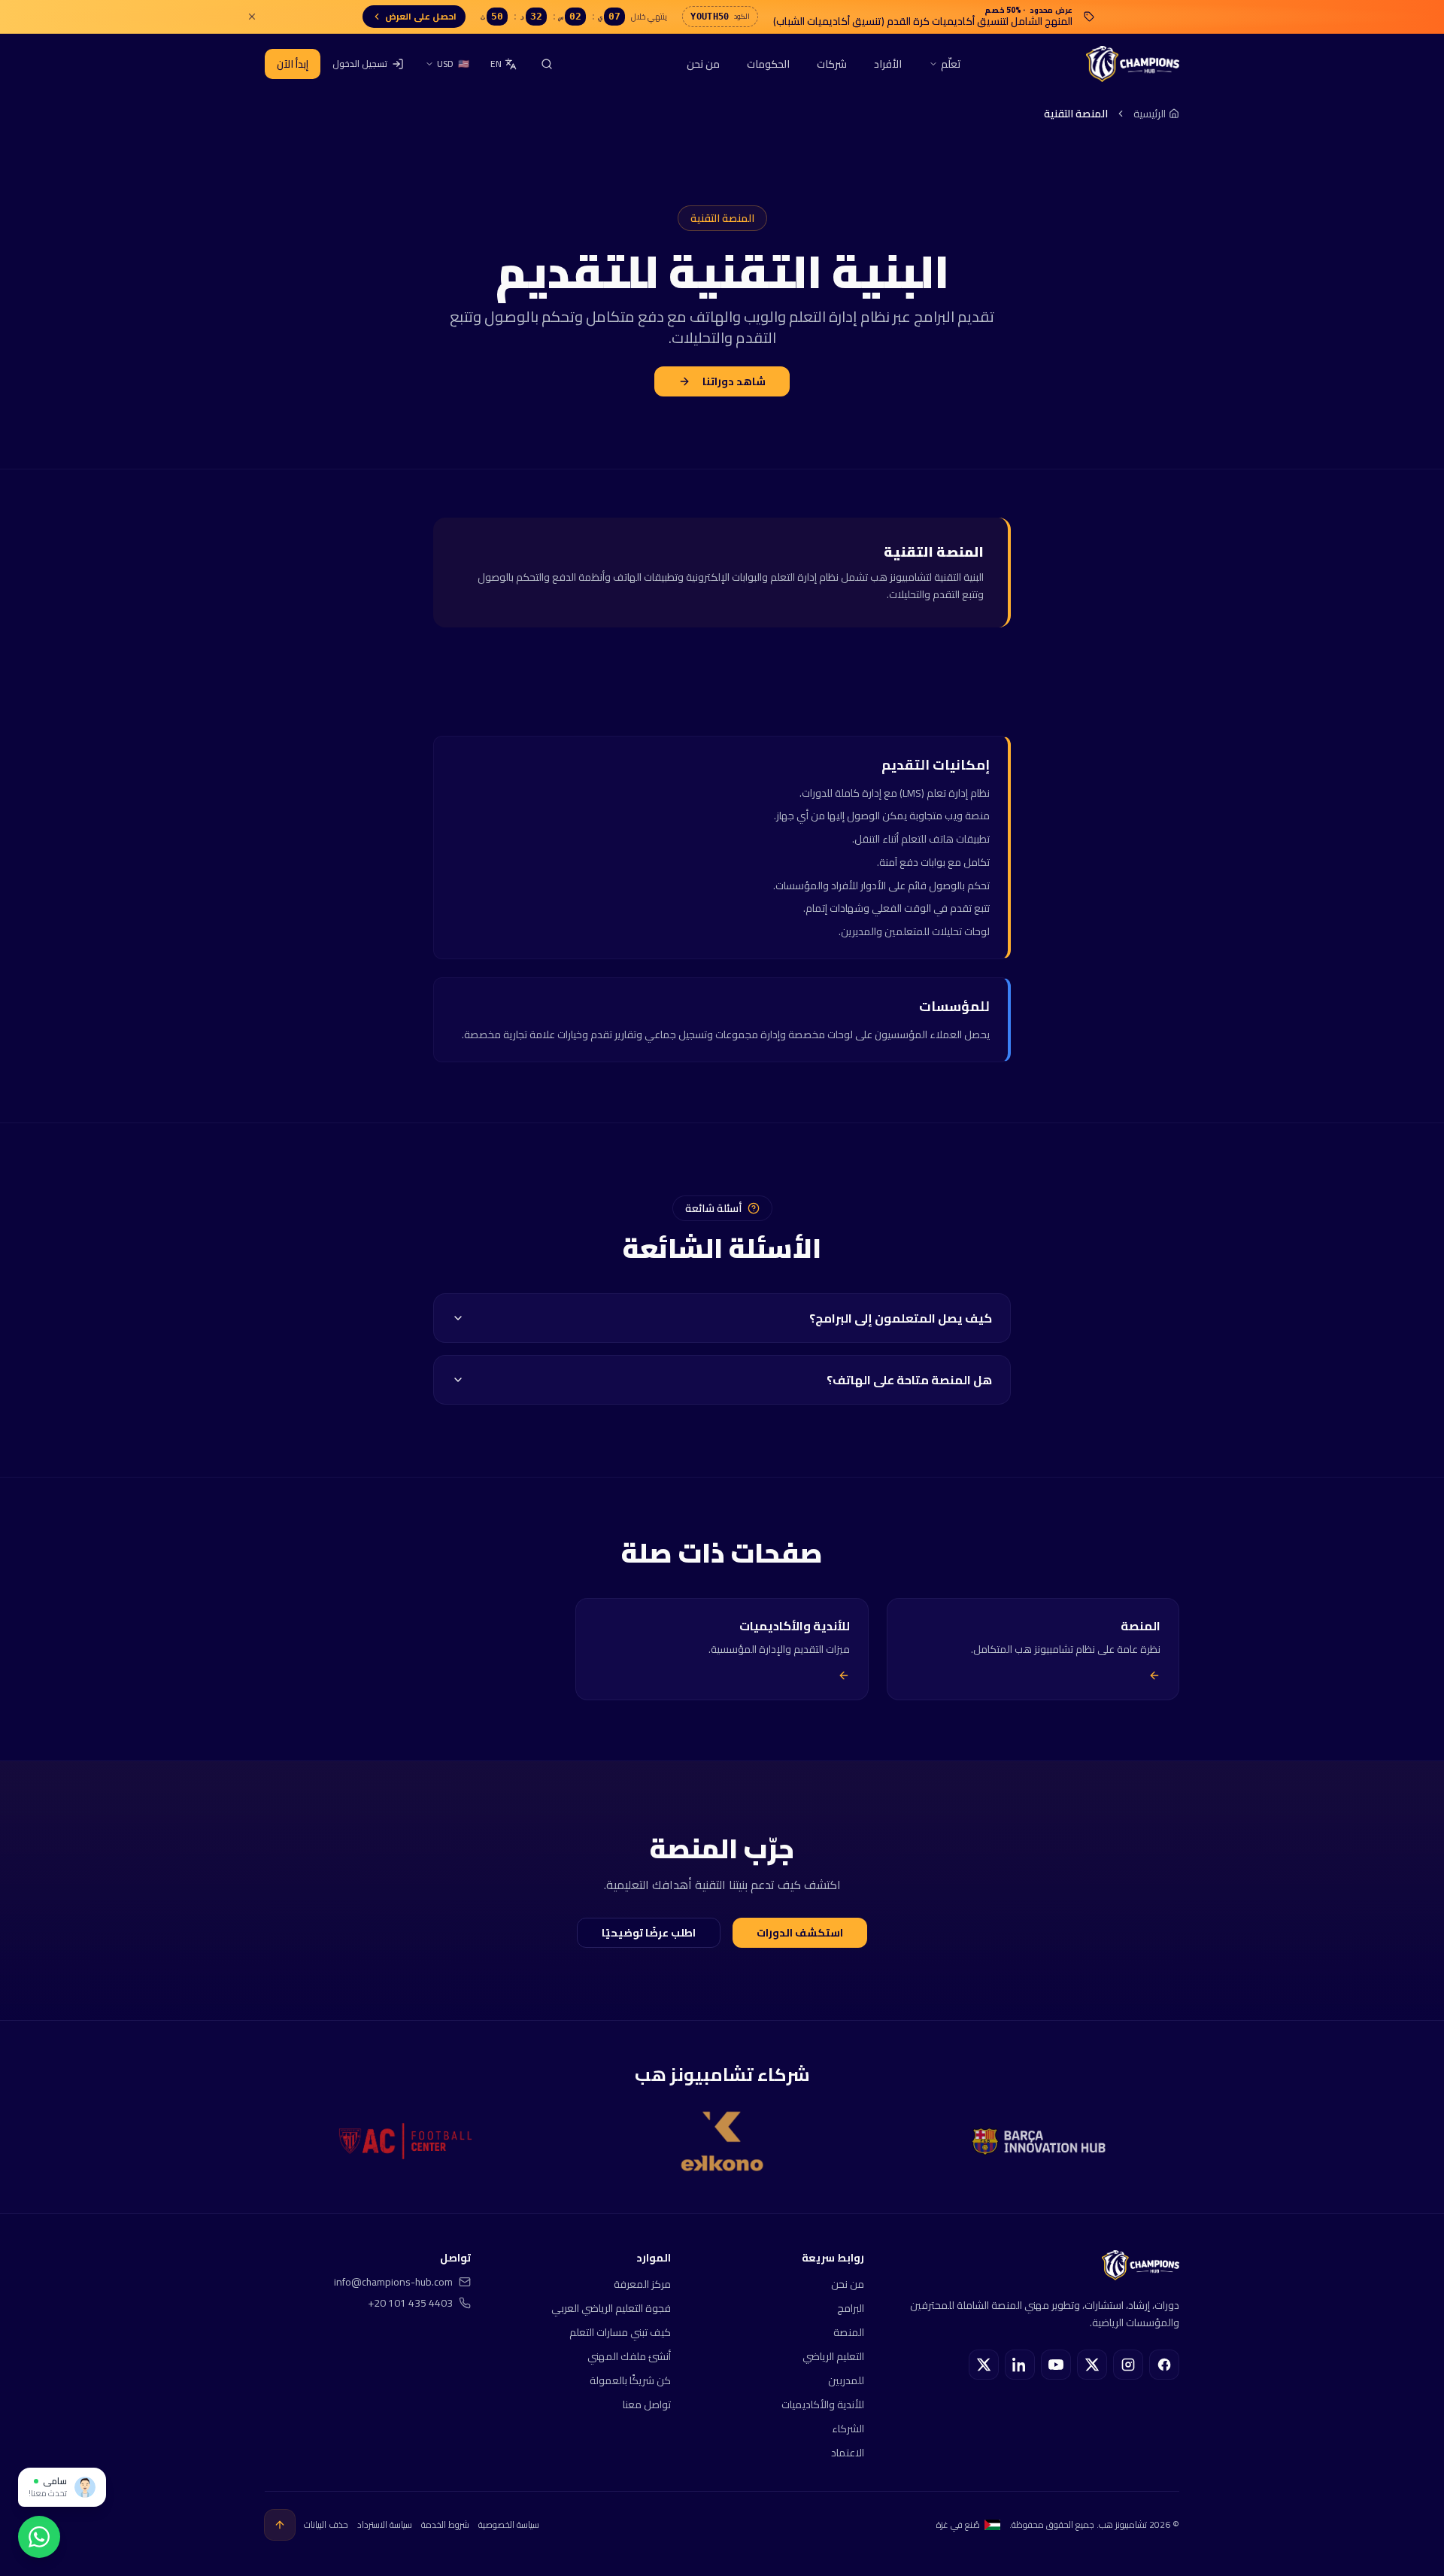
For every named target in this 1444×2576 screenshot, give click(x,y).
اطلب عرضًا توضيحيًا (649, 1933)
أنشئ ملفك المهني (629, 2356)
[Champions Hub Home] (1133, 64)
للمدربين (846, 2380)
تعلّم (951, 64)
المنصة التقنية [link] (1076, 114)
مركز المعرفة (642, 2284)
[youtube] (1056, 2365)
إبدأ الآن (293, 64)
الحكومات (768, 64)
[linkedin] (1020, 2365)
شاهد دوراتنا (734, 381)
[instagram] (1128, 2365)
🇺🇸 (453, 64)
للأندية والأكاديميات (823, 2404)
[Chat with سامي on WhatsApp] (39, 2537)
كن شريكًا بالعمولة (630, 2380)
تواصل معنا (647, 2404)
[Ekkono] (722, 2141)
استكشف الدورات (800, 1933)
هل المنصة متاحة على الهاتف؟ (909, 1380)
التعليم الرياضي (833, 2356)
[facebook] (1164, 2365)
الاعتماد (848, 2453)
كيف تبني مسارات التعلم (620, 2332)
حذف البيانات (326, 2525)
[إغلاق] (252, 17)
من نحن (703, 64)
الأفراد (888, 64)
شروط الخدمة (445, 2525)
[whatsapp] (984, 2365)
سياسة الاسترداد (385, 2525)
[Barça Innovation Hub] (1039, 2142)
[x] (1092, 2365)
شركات (832, 64)
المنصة (849, 2332)
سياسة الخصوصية (509, 2525)
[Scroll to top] (280, 2525)
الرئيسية (1150, 114)
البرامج (851, 2308)
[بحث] (547, 64)
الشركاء (848, 2429)
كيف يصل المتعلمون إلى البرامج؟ (901, 1318)
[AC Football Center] (405, 2141)
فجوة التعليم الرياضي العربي (611, 2308)
